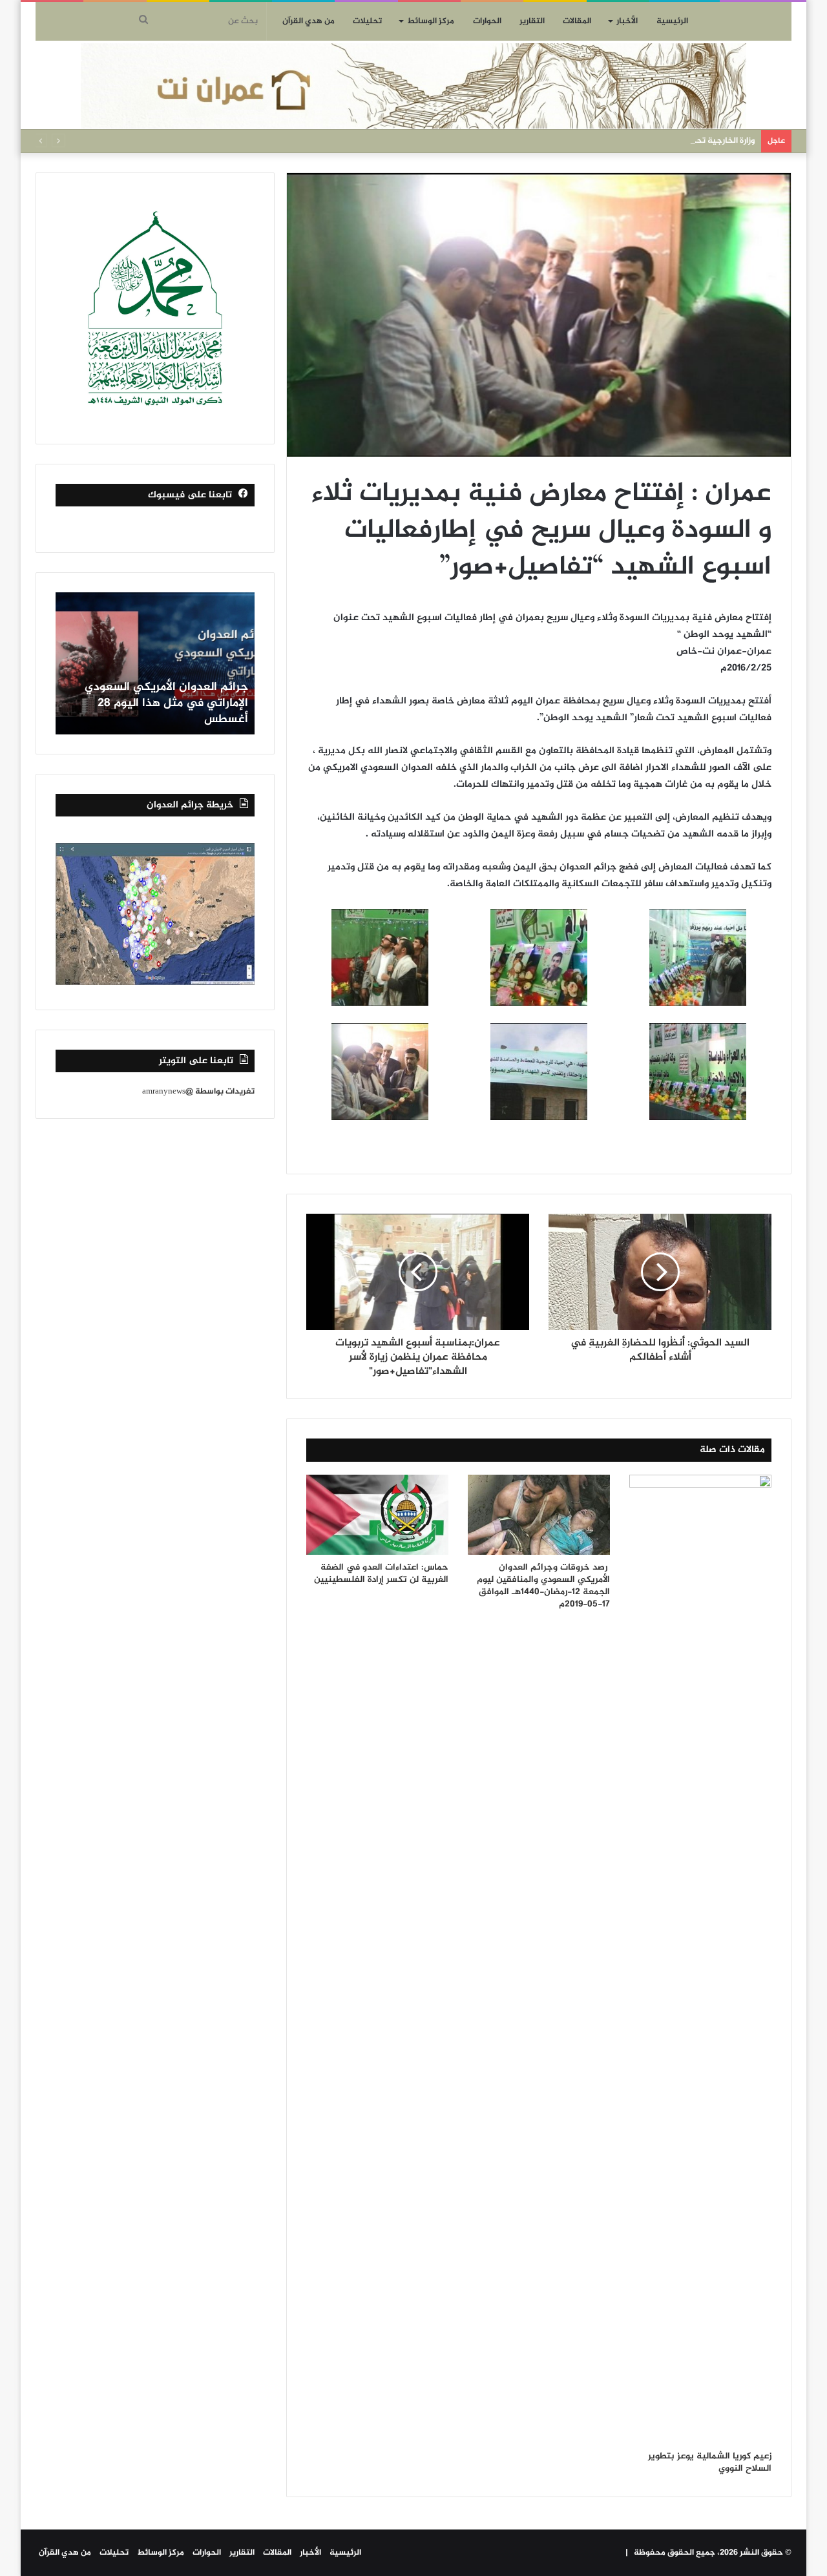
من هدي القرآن (309, 21)
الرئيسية (672, 21)
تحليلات (367, 21)
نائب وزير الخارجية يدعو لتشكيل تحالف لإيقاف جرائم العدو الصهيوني (158, 712)
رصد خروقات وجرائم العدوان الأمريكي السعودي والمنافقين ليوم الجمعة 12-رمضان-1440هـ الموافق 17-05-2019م (543, 1586)
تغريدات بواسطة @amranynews (198, 1092)
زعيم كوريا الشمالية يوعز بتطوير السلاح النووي (710, 2462)
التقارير (532, 21)
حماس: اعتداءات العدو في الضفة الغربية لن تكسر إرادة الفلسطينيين (381, 1574)
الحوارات (487, 21)
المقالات (577, 21)
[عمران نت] (413, 86)
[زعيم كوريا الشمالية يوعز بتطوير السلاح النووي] (700, 1959)
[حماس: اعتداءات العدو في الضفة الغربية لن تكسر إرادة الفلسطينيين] (377, 1515)
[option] (155, 663)
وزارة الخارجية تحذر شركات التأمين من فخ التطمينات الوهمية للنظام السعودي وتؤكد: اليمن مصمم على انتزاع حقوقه (550, 141)
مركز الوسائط (431, 21)
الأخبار (627, 21)
